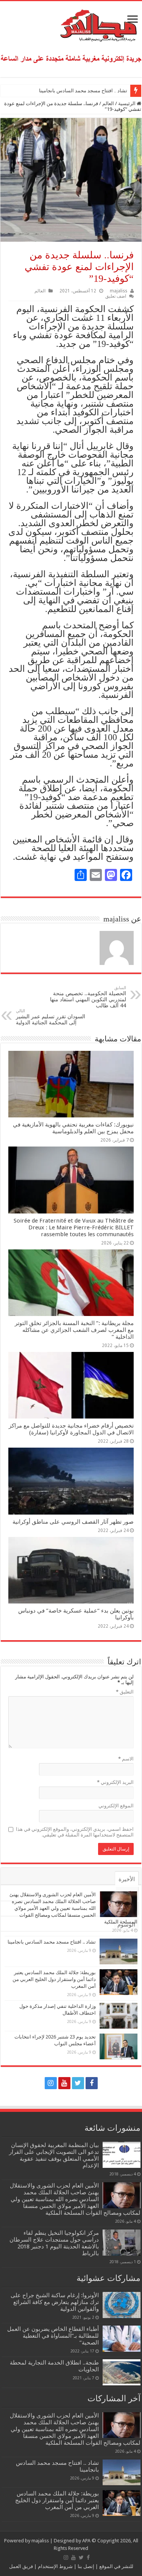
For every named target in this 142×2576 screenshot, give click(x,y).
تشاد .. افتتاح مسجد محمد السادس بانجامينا (83, 91)
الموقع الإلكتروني (116, 1806)
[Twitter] (78, 2083)
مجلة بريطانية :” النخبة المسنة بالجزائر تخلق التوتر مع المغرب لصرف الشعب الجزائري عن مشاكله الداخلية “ (74, 1330)
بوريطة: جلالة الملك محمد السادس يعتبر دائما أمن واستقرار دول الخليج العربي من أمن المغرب (54, 1979)
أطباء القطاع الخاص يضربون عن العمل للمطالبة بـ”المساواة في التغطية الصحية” (53, 2336)
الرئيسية (127, 103)
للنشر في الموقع (116, 2566)
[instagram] (51, 2083)
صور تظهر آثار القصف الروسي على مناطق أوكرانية (73, 1522)
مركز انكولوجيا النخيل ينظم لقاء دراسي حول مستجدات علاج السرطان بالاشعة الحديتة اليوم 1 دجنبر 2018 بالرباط (54, 2243)
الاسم (126, 1759)
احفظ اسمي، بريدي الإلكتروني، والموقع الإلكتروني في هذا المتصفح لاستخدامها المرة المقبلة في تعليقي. (75, 1832)
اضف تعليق (116, 296)
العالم (108, 103)
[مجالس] (71, 24)
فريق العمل (21, 2566)
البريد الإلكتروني (115, 1782)
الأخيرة (127, 1879)
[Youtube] (64, 2083)
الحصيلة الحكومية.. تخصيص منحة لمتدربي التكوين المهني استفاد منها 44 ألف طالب (88, 997)
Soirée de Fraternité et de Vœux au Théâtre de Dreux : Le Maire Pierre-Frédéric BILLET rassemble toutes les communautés (74, 1227)
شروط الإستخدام (55, 2566)
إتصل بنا (85, 2566)
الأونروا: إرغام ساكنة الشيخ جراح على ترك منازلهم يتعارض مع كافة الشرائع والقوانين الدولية (55, 2302)
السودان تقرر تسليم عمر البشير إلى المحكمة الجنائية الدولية (51, 1017)
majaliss (119, 291)
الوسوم (126, 1925)
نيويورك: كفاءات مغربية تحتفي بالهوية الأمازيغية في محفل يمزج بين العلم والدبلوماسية (73, 1128)
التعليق (125, 1692)
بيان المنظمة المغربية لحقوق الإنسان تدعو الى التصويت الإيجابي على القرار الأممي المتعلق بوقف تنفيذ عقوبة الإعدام (54, 2155)
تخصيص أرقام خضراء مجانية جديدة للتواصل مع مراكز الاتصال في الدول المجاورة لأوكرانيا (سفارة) (71, 1429)
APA (86, 2541)
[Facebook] (92, 2083)
